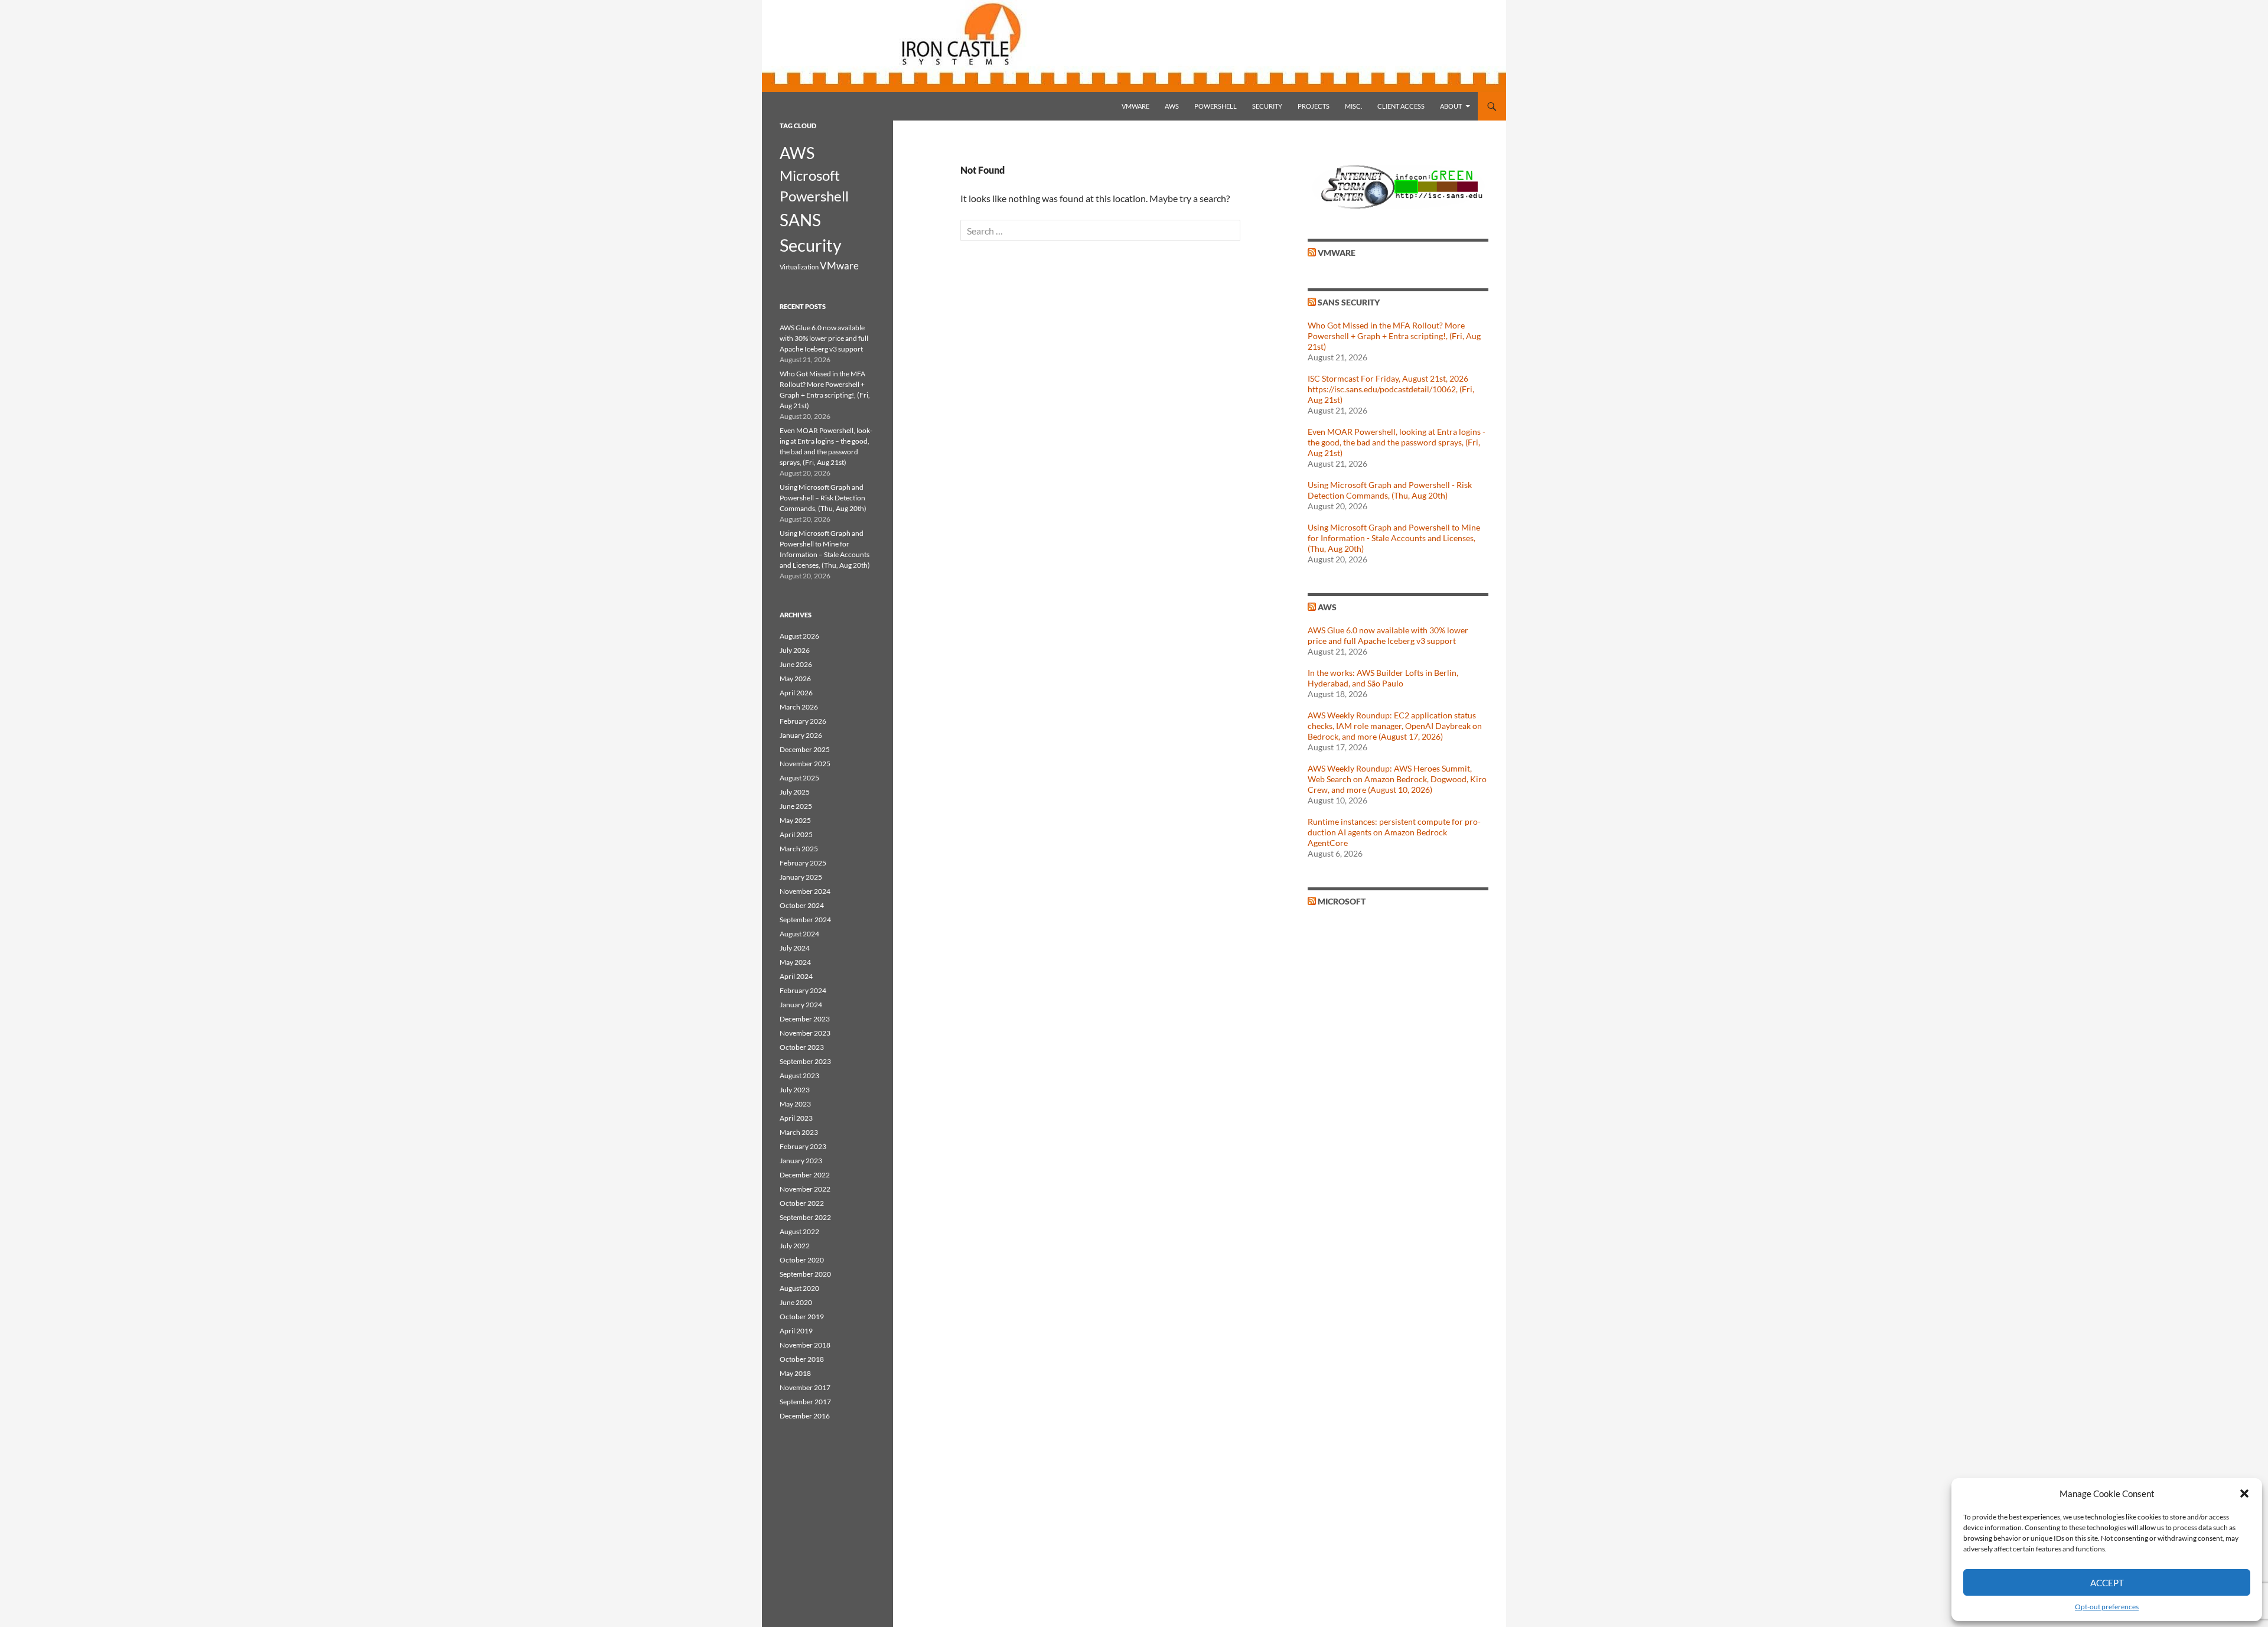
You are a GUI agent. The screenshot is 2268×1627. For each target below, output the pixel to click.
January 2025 (801, 877)
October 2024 (802, 905)
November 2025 (805, 764)
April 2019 (796, 1331)
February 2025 (803, 863)
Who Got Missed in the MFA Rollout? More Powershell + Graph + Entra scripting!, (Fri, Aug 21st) (1394, 336)
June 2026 (796, 664)
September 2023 (805, 1061)
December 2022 (805, 1175)
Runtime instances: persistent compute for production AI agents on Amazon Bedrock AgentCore (1394, 832)
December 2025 (805, 749)
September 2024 (805, 920)
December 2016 (805, 1416)
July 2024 (795, 948)
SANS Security (1349, 302)
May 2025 (795, 820)
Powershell (1216, 106)
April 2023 (796, 1118)
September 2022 (805, 1217)
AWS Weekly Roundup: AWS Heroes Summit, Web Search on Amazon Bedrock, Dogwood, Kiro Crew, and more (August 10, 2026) (1397, 779)
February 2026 (803, 721)
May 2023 (795, 1104)
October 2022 (802, 1203)
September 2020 (805, 1274)
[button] (2244, 1493)
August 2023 (799, 1076)
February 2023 (803, 1146)
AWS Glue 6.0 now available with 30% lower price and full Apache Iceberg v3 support (1388, 635)
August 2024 (799, 934)
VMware (1135, 106)
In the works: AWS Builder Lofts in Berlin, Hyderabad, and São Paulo (1383, 678)
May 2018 (795, 1373)
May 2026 (795, 679)
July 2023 (795, 1090)
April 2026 (796, 693)
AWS (1172, 106)
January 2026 (801, 735)
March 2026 (799, 707)
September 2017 (805, 1402)
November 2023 (805, 1033)
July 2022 (795, 1246)
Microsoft (1342, 901)
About (1451, 106)
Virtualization (799, 267)
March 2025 (799, 849)
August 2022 (799, 1231)
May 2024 (795, 962)
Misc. (1353, 106)
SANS (800, 220)
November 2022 (805, 1189)
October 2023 (802, 1047)
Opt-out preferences (2107, 1607)
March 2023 (799, 1132)
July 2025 (795, 792)
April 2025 (796, 834)
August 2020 (799, 1288)
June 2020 (796, 1302)
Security (1267, 106)
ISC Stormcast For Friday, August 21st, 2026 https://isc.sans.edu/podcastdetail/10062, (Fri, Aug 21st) (1391, 389)
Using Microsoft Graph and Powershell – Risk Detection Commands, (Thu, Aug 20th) (823, 498)
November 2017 (805, 1387)
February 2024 (803, 990)
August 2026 (799, 636)
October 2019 (802, 1317)
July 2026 (795, 650)
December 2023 (805, 1019)
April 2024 (796, 976)
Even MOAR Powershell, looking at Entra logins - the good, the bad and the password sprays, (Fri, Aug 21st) (1397, 442)
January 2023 (801, 1161)
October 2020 (802, 1260)
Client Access (1401, 106)
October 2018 (802, 1359)
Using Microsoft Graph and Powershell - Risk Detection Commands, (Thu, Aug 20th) (1390, 490)
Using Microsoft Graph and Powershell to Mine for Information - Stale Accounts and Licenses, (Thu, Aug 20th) (1394, 538)
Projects (1314, 106)
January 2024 (801, 1005)
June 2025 (796, 806)
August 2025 (799, 778)
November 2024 (805, 891)
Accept (2107, 1583)
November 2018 (805, 1345)
